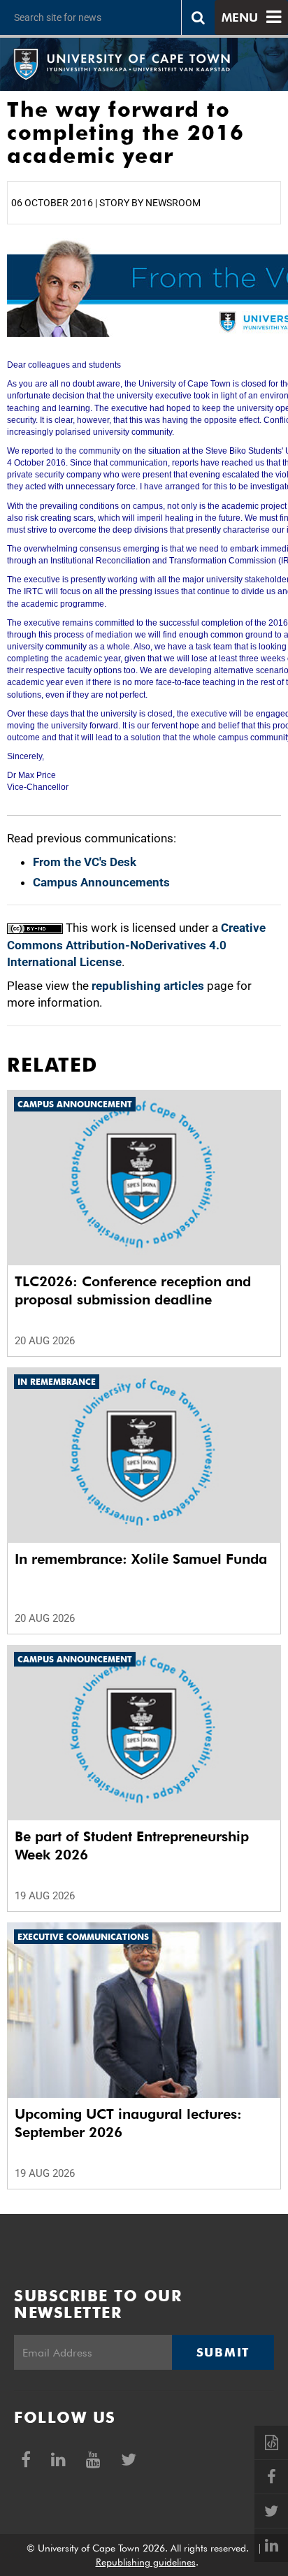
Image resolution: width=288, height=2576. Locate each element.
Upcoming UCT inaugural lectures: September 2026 (128, 2123)
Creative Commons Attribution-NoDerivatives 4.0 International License (136, 945)
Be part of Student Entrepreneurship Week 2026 (132, 1845)
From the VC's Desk (85, 862)
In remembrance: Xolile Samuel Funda (141, 1559)
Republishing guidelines (146, 2562)
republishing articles (148, 986)
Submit (223, 2352)
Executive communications (83, 1937)
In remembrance (57, 1382)
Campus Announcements (101, 882)
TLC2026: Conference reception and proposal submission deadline (133, 1290)
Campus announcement (75, 1104)
